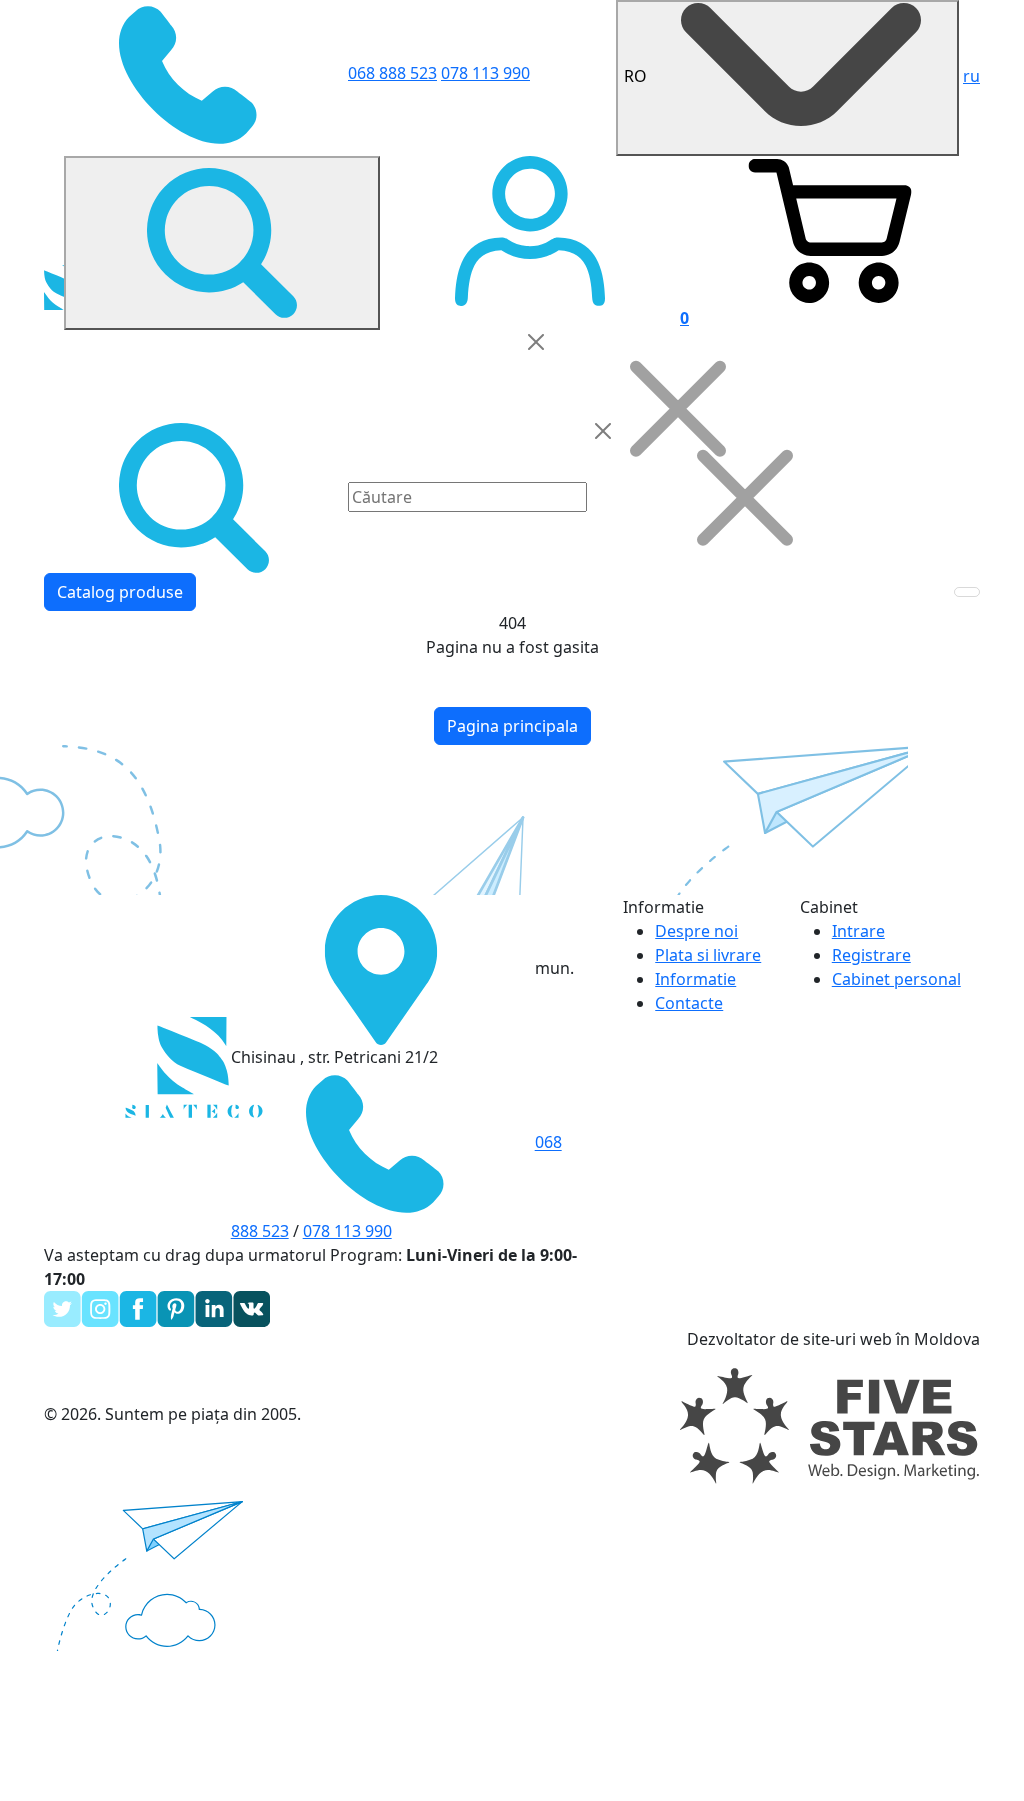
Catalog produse (120, 592)
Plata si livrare (708, 955)
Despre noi (696, 931)
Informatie (695, 979)
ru (971, 76)
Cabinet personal (896, 979)
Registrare (871, 955)
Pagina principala (512, 726)
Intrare (858, 931)
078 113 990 (485, 73)
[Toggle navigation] (967, 592)
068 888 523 (392, 73)
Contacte (689, 1003)
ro (637, 76)
